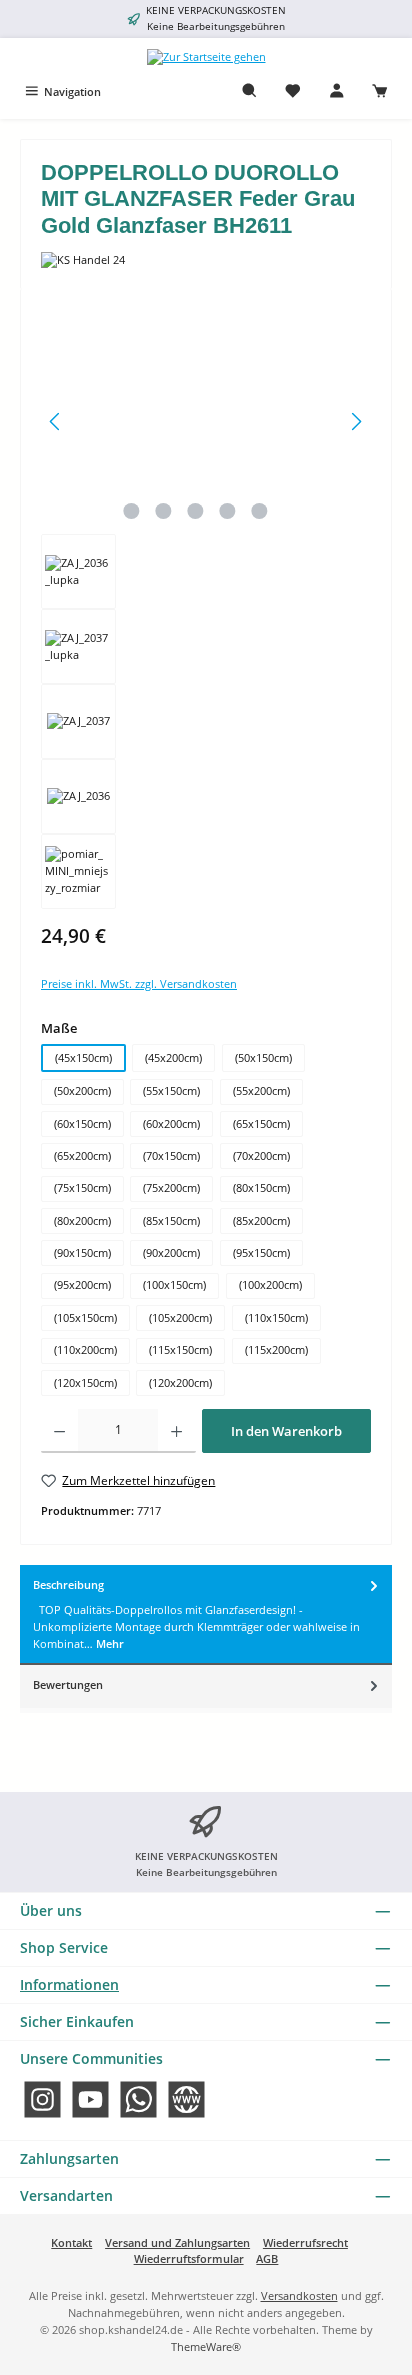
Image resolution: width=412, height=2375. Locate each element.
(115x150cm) (180, 1349)
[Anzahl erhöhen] (176, 1431)
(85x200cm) (261, 1220)
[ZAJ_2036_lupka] (206, 421)
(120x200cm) (180, 1382)
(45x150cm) (83, 1057)
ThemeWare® (206, 2346)
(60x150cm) (82, 1123)
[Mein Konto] (337, 91)
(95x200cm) (82, 1284)
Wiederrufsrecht (305, 2242)
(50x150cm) (263, 1057)
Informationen (69, 1984)
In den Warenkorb (286, 1431)
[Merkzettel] (293, 91)
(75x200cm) (171, 1187)
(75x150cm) (82, 1187)
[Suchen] (250, 91)
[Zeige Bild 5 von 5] (259, 511)
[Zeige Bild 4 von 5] (227, 511)
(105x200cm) (180, 1317)
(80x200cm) (82, 1220)
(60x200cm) (171, 1123)
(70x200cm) (261, 1155)
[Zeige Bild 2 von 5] (163, 511)
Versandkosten (299, 2295)
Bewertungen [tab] (68, 1684)
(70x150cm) (171, 1155)
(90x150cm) (82, 1252)
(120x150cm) (85, 1382)
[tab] (206, 1615)
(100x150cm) (174, 1284)
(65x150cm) (261, 1123)
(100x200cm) (270, 1284)
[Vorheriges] (56, 421)
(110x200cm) (85, 1349)
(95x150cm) (261, 1252)
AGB (267, 2258)
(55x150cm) (171, 1090)
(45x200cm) (173, 1057)
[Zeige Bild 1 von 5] (131, 511)
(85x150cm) (171, 1220)
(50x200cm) (82, 1090)
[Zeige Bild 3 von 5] (195, 511)
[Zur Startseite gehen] (206, 56)
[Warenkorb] (380, 91)
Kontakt (71, 2242)
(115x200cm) (276, 1349)
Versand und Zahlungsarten (177, 2242)
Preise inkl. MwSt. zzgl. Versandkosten (139, 983)
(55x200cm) (261, 1090)
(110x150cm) (276, 1317)
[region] (206, 609)
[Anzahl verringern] (59, 1431)
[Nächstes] (356, 421)
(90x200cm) (171, 1252)
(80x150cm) (261, 1187)
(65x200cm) (82, 1155)
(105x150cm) (85, 1317)
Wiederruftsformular (189, 2258)
